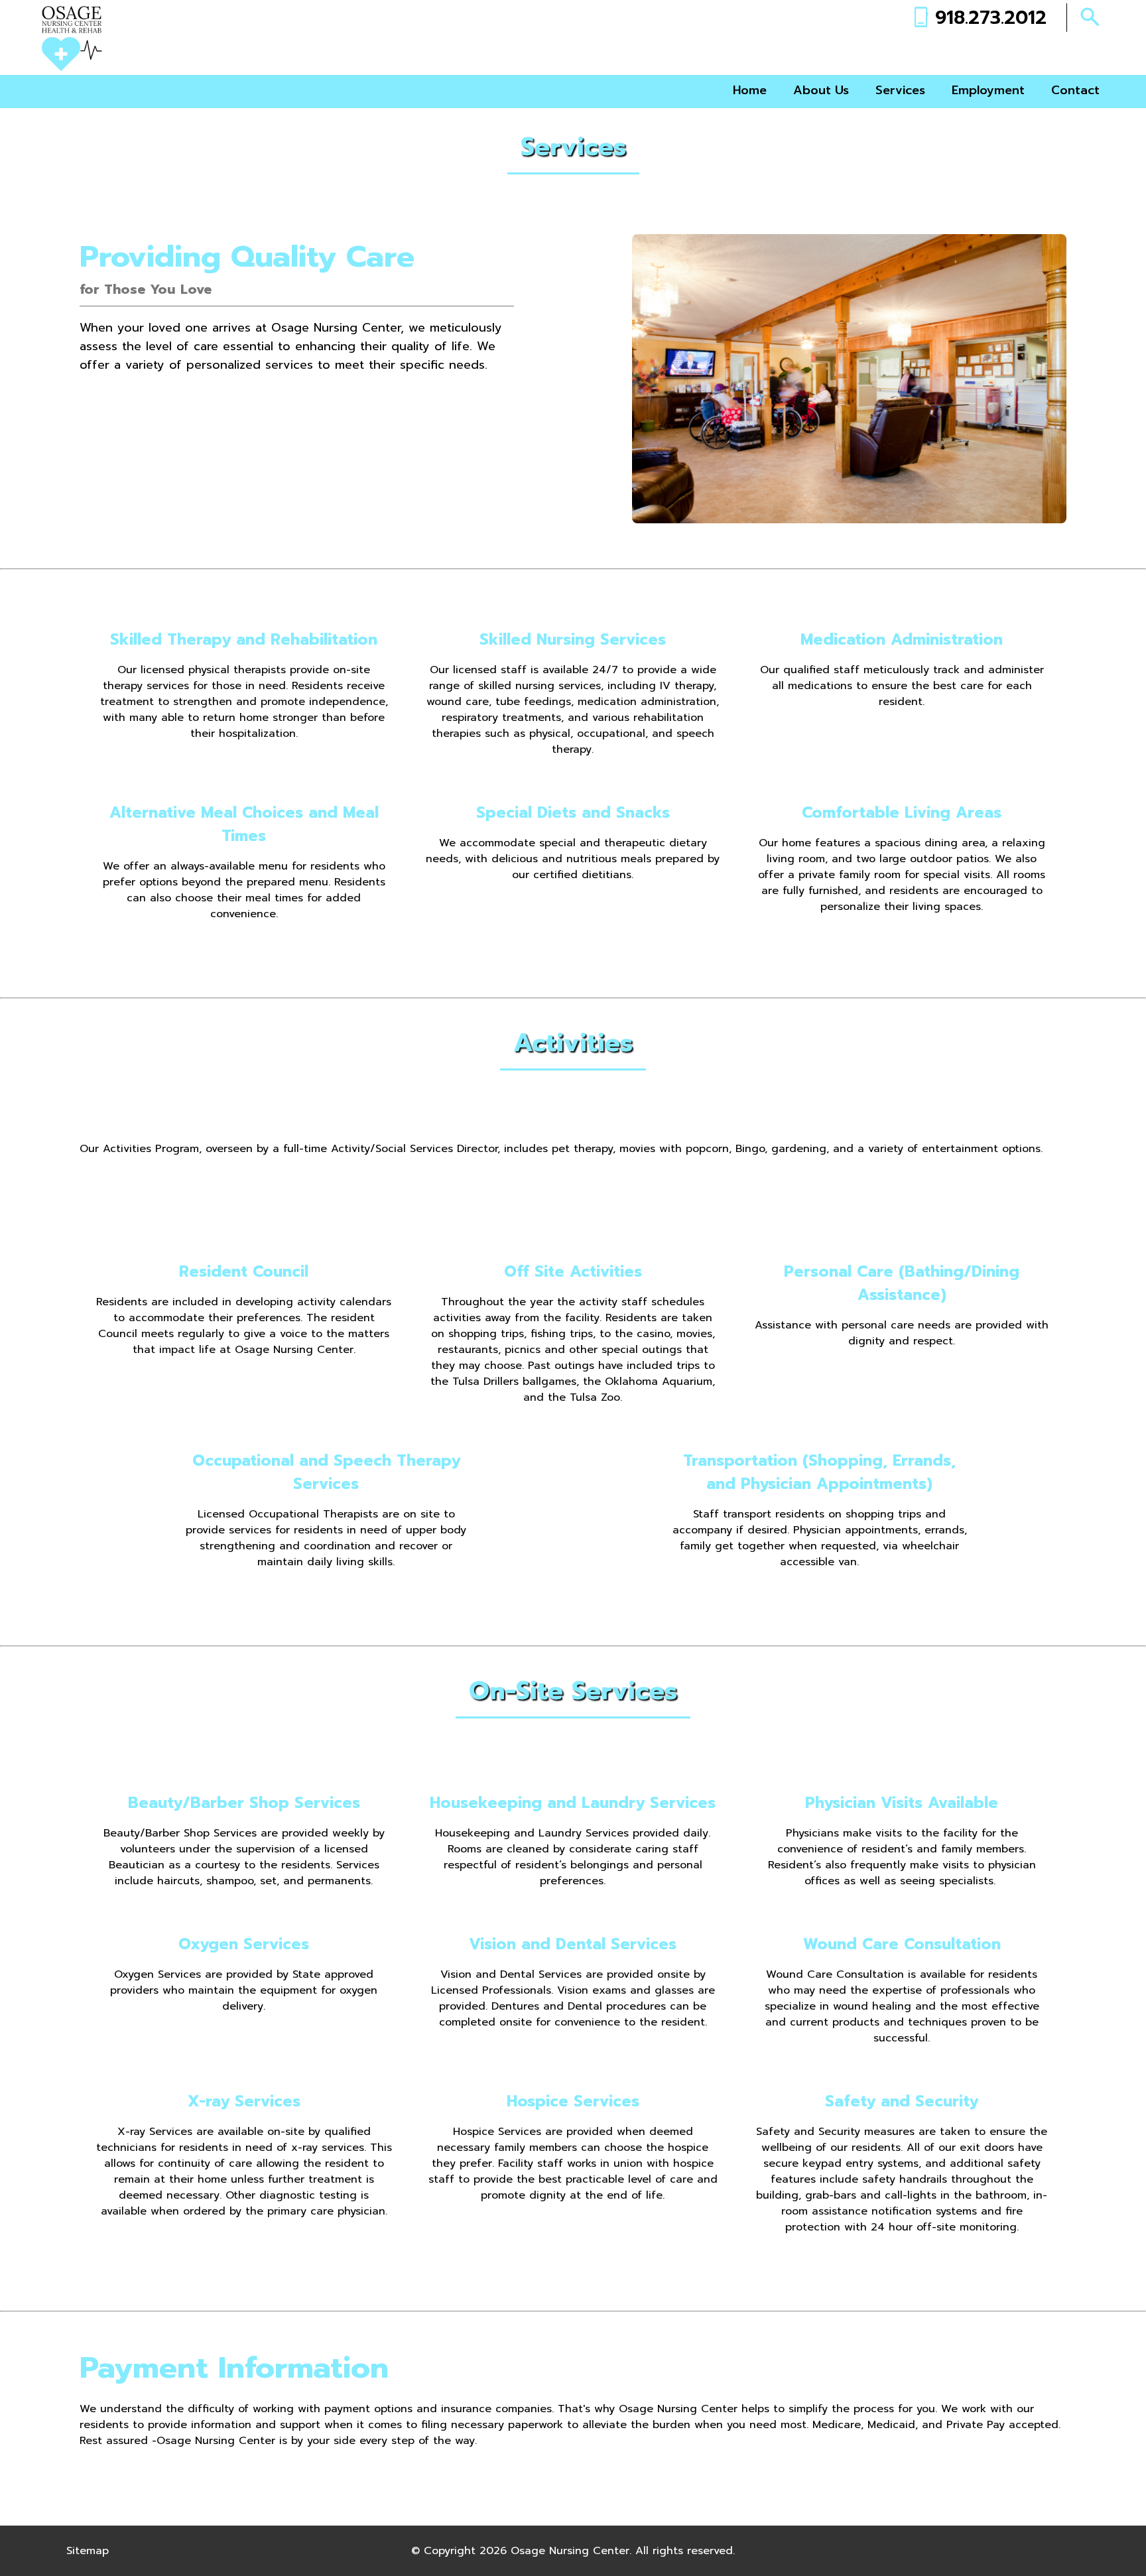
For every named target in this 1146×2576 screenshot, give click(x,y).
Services (900, 90)
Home (750, 90)
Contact (1075, 90)
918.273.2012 (991, 18)
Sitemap (88, 2551)
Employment (988, 90)
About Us (821, 90)
